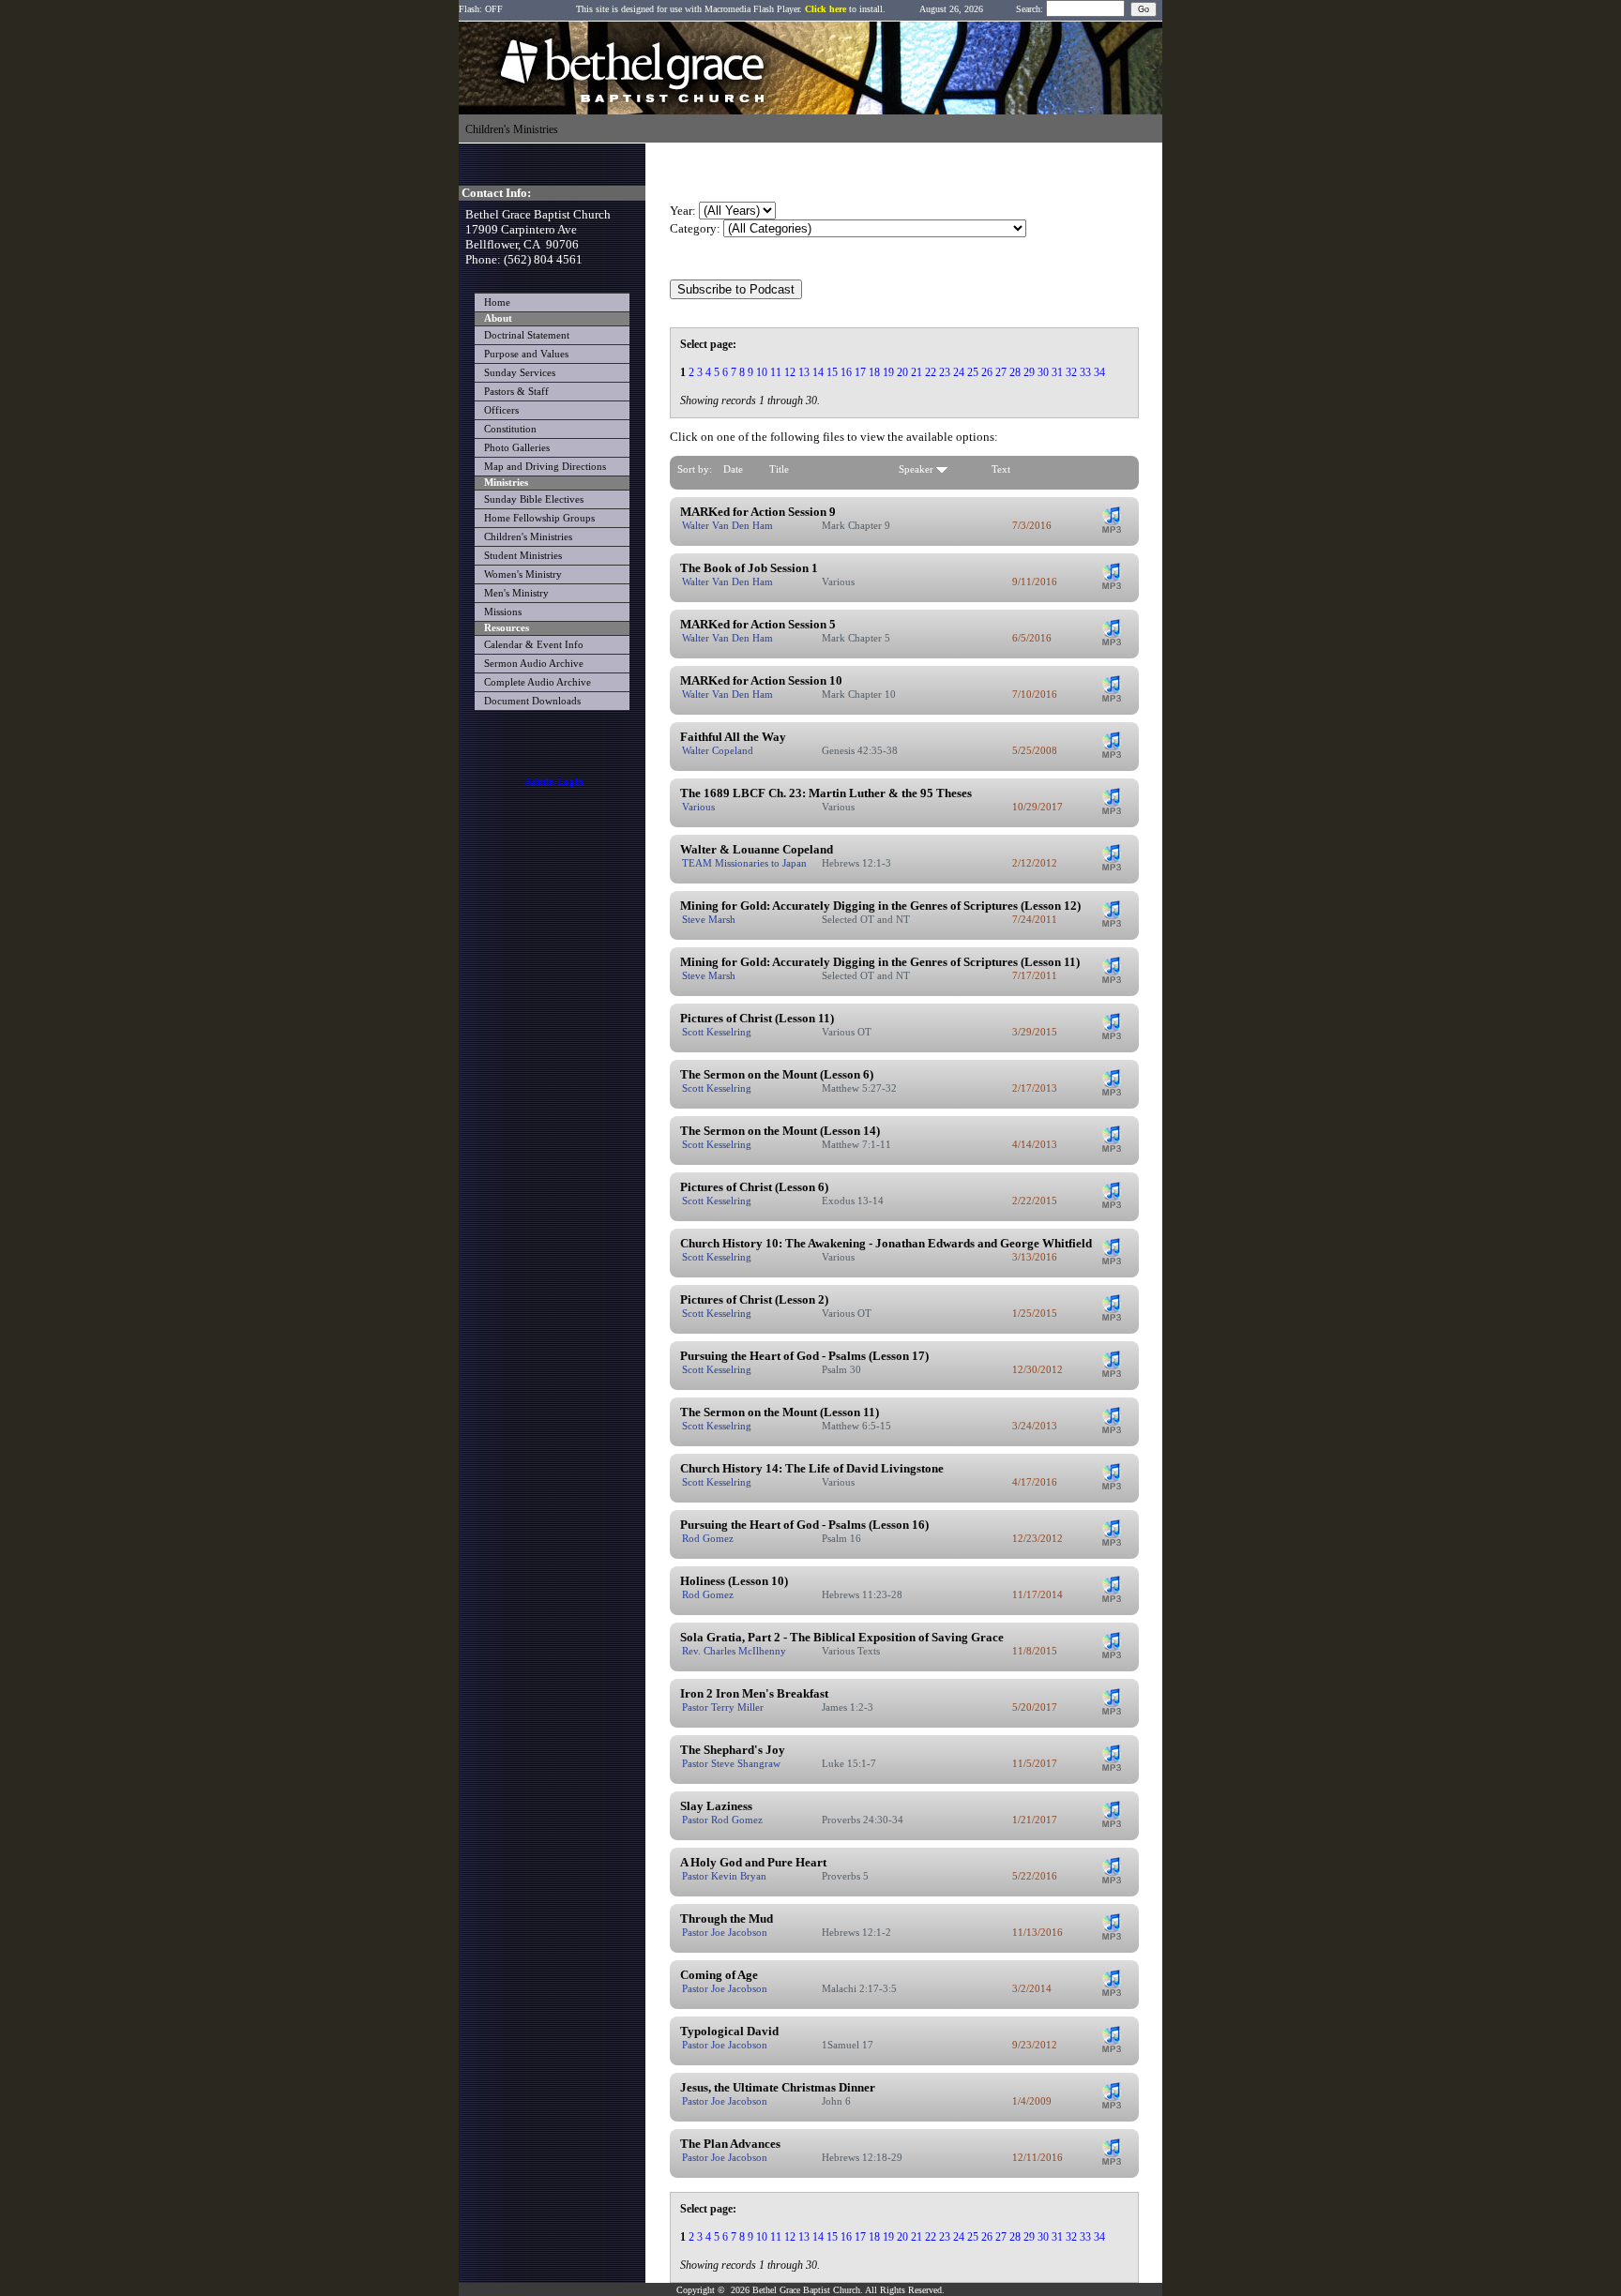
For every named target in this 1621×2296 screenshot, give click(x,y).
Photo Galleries (517, 448)
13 (804, 372)
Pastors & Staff (516, 392)
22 (931, 372)
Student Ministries (523, 556)
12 (790, 372)
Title (779, 469)
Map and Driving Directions (545, 467)
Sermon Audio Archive (534, 664)
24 (959, 372)
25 (973, 372)
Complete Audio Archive (538, 682)
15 (832, 372)
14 (818, 372)
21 (917, 372)
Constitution (510, 429)
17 (860, 372)
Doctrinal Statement (527, 335)
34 (1099, 372)
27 (1001, 372)
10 (762, 372)
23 (945, 372)
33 (1085, 372)
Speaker (917, 469)
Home (497, 302)
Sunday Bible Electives (534, 499)
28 (1015, 372)
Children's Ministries (528, 537)
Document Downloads (532, 701)
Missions (503, 612)
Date (733, 469)
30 (1043, 372)
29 (1029, 372)
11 (776, 372)
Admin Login (554, 782)
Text (1001, 469)
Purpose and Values (526, 354)
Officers (501, 410)
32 (1071, 372)
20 (902, 372)
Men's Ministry (516, 593)
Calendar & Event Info (534, 645)
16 (846, 372)
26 (987, 372)
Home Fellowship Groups (539, 518)
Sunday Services (520, 373)
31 (1057, 372)
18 (874, 372)
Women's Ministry (523, 574)
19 (888, 372)
